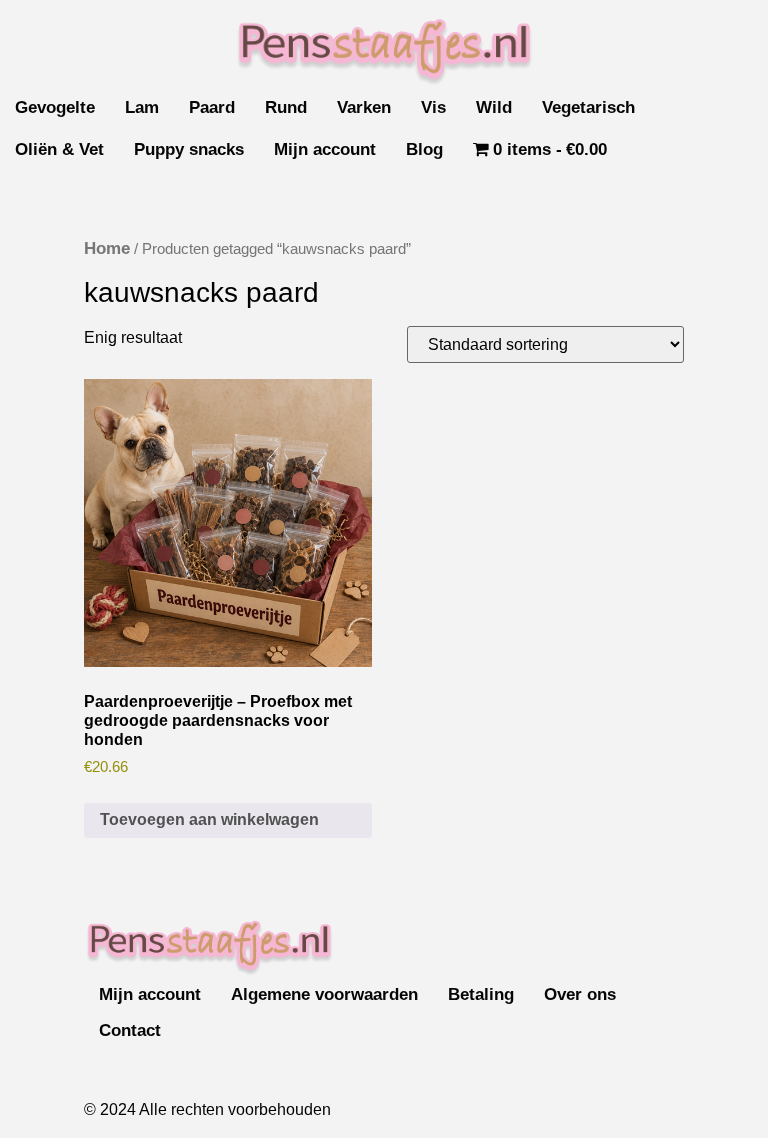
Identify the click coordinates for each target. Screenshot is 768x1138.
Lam (142, 107)
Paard (212, 107)
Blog (424, 149)
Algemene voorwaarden (324, 994)
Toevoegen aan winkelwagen (209, 819)
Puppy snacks (189, 149)
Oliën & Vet (59, 149)
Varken (364, 107)
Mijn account (325, 149)
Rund (286, 107)
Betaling (481, 994)
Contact (130, 1030)
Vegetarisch (588, 107)
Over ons (580, 994)
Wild (494, 107)
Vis (433, 107)
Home (107, 248)
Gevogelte (55, 107)
